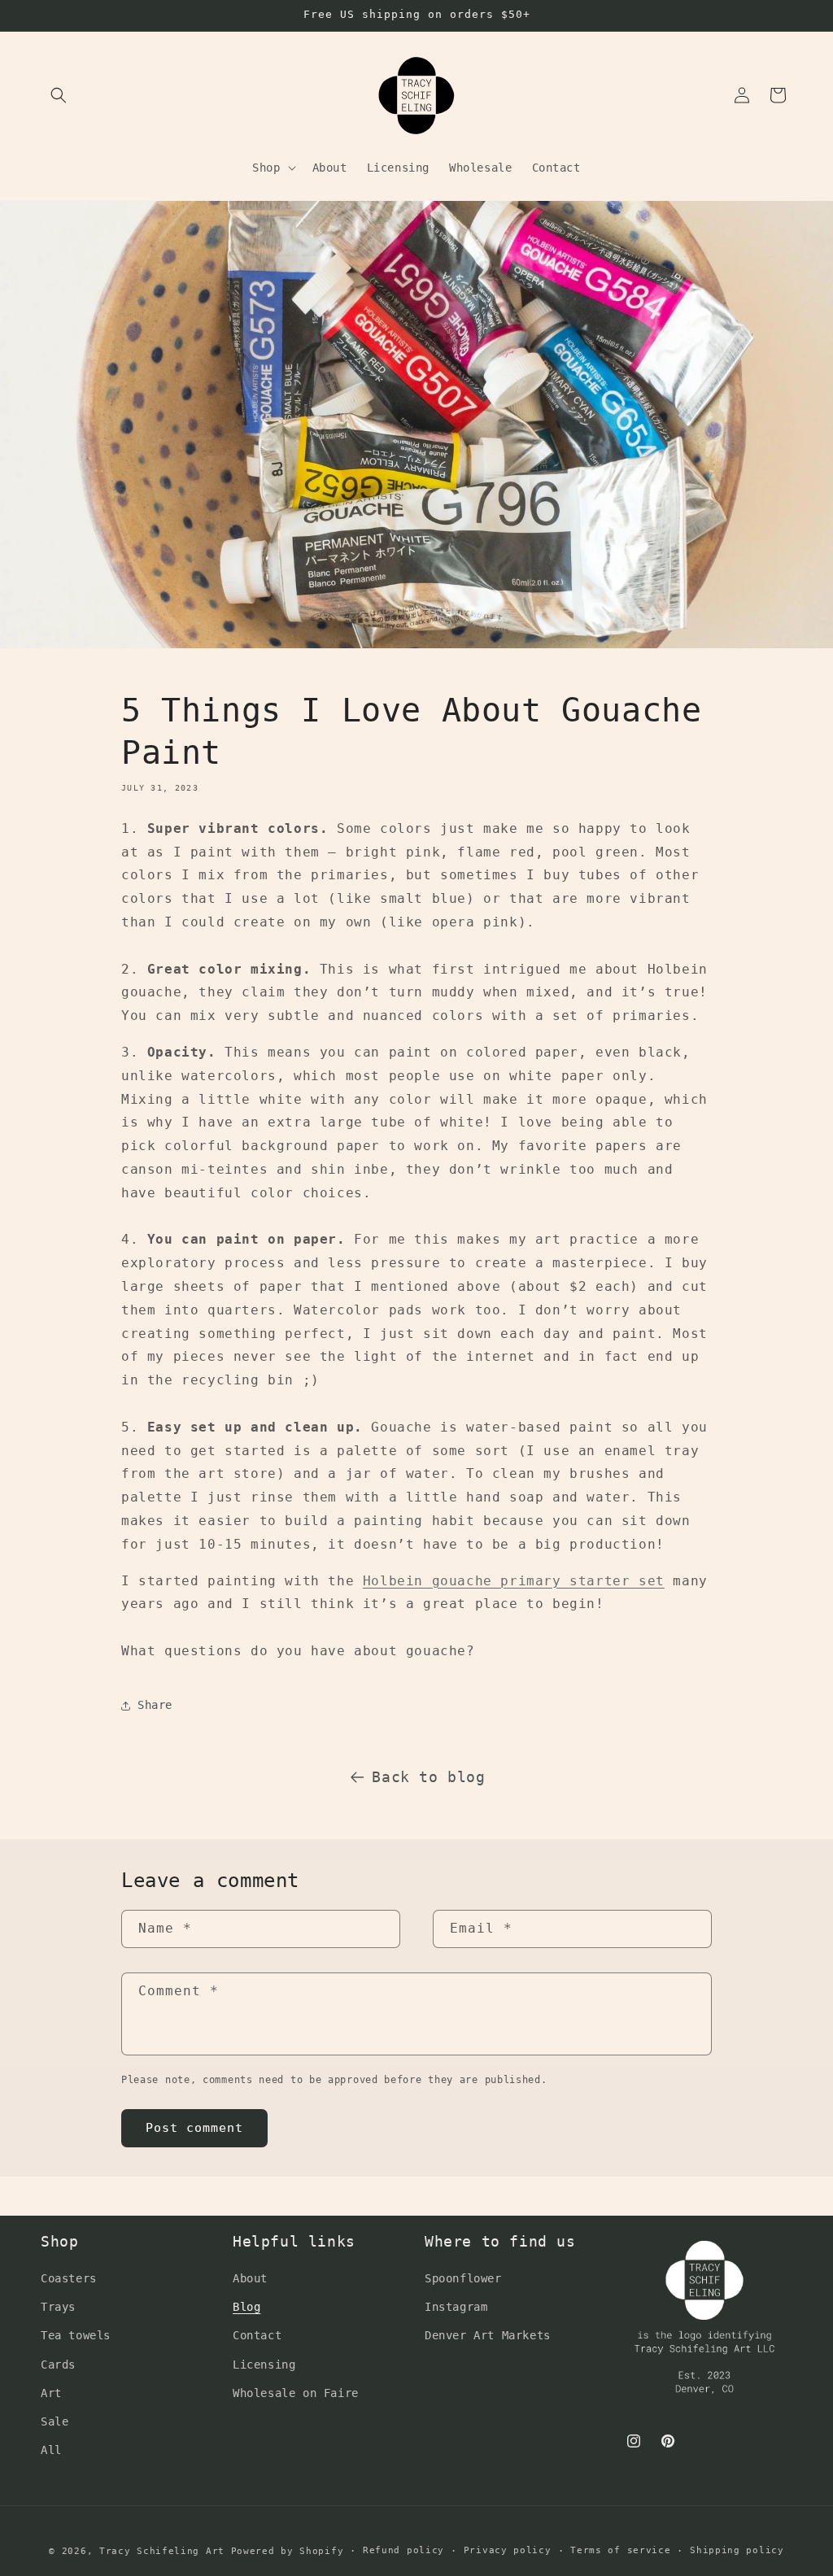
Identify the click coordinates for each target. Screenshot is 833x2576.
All (51, 2450)
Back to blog (428, 1777)
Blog (246, 2307)
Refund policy (403, 2550)
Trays (58, 2307)
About (250, 2278)
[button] (59, 95)
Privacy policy (508, 2550)
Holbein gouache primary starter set (514, 1581)
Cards (58, 2365)
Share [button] (155, 1705)
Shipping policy (737, 2550)
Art (51, 2393)
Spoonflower (463, 2278)
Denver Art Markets (488, 2335)
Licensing (264, 2365)
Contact (257, 2335)
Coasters (69, 2278)
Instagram (456, 2307)
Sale (55, 2421)
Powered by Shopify (288, 2551)
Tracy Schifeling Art (162, 2551)
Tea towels (76, 2335)
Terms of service (620, 2550)
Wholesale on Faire (296, 2393)
